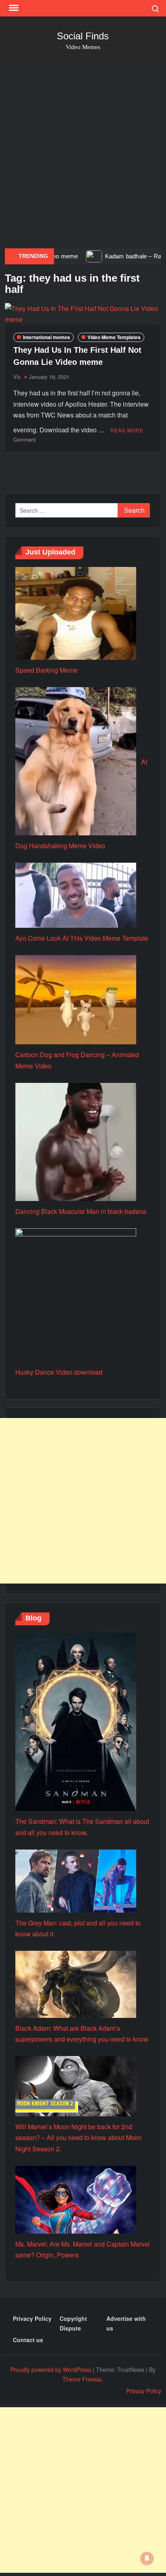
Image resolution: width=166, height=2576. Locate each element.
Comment (25, 439)
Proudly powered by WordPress (51, 2369)
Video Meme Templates (114, 337)
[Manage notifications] (147, 2558)
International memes (47, 337)
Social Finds (83, 36)
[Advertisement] (83, 158)
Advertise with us (126, 2323)
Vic (17, 377)
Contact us (28, 2340)
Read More (127, 430)
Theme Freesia (82, 2379)
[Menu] (13, 8)
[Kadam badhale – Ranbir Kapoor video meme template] (63, 256)
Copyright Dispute (73, 2323)
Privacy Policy (32, 2318)
